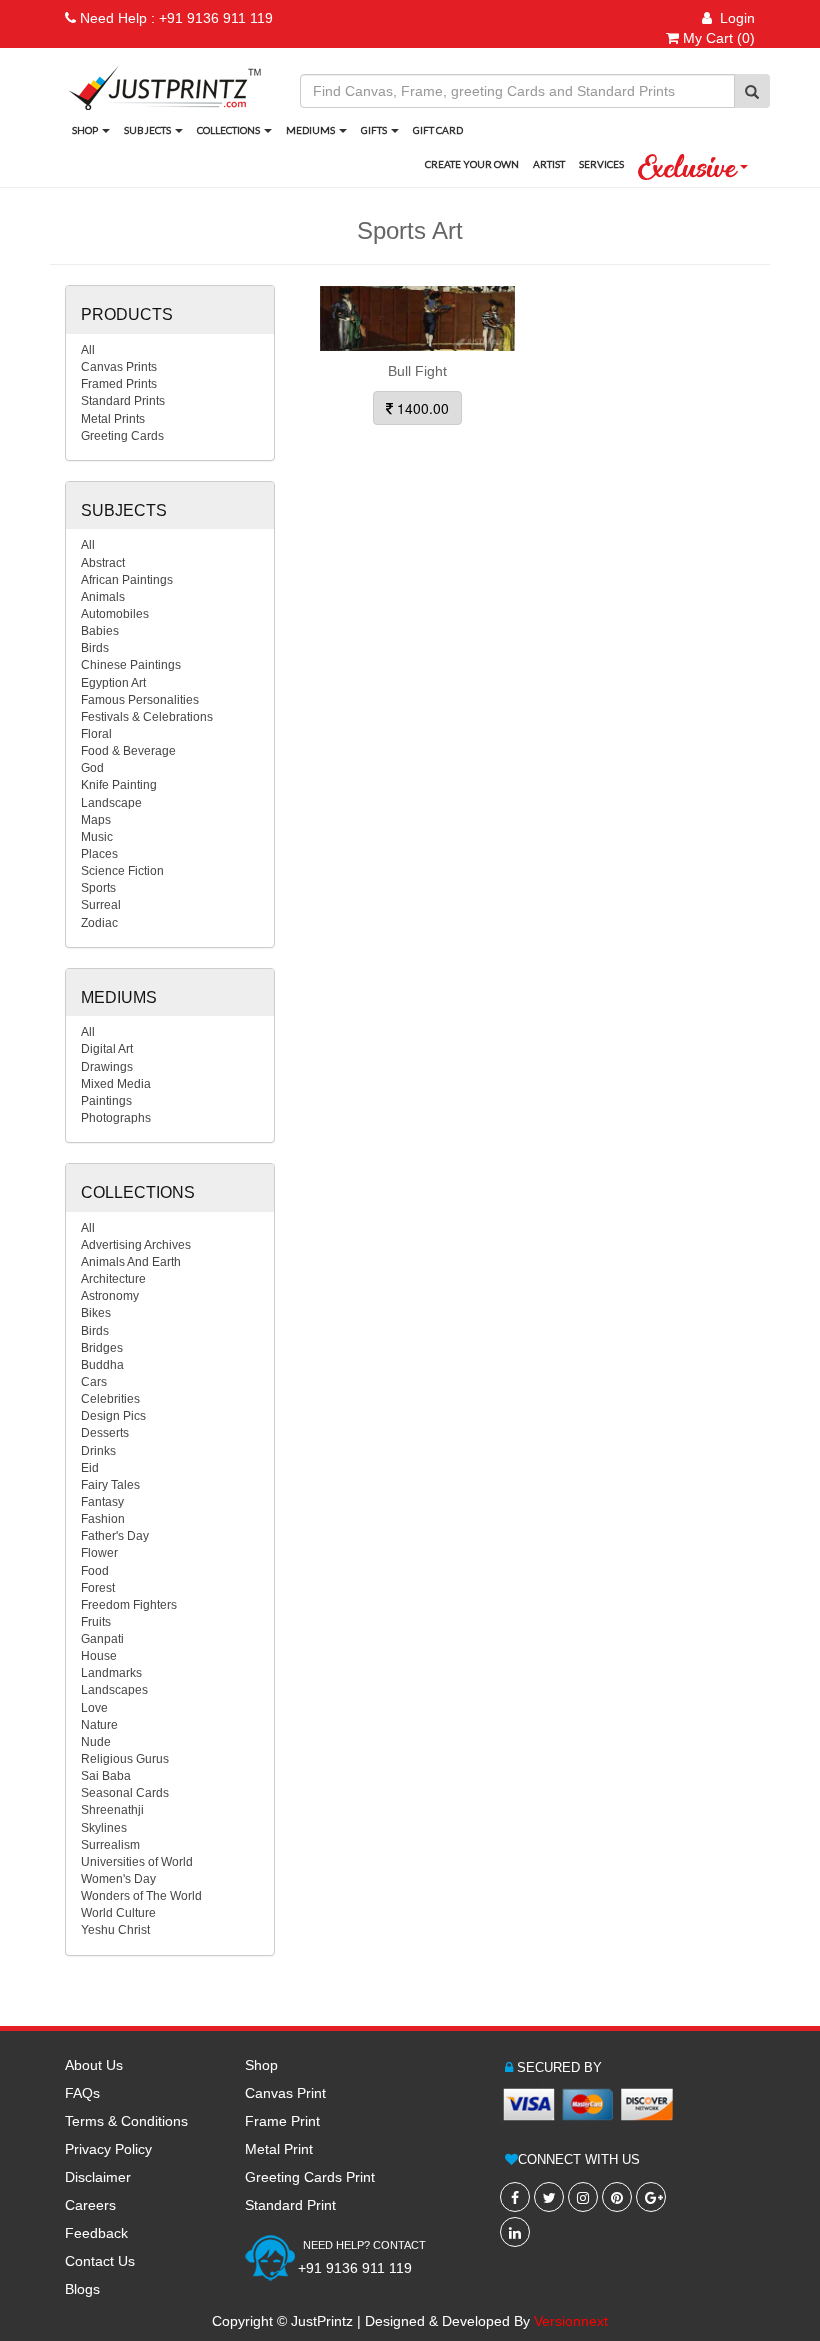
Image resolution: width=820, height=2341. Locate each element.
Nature (99, 1725)
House (99, 1656)
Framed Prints (119, 384)
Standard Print (290, 2205)
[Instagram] (583, 2197)
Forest (98, 1588)
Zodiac (99, 923)
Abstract (103, 563)
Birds (95, 648)
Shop (261, 2065)
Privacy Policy (108, 2149)
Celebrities (110, 1399)
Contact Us (100, 2261)
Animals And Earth (131, 1262)
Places (99, 854)
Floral (96, 734)
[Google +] (651, 2197)
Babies (100, 631)
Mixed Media (116, 1084)
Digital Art (107, 1049)
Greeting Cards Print (310, 2177)
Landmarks (111, 1673)
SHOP (86, 130)
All (88, 350)
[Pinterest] (617, 2197)
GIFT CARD (438, 130)
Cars (94, 1382)
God (92, 768)
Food (95, 1571)
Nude (96, 1742)
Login (733, 18)
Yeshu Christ (115, 1930)
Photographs (116, 1118)
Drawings (107, 1067)
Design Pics (113, 1416)
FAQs (82, 2093)
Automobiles (115, 614)
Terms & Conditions (126, 2121)
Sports (98, 888)
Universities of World (137, 1862)
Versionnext (571, 2321)
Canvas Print (285, 2093)
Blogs (82, 2289)
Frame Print (282, 2121)
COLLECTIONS (229, 130)
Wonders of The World (141, 1896)
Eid (90, 1468)
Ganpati (102, 1639)
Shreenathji (112, 1810)
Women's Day (118, 1879)
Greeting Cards (122, 436)
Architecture (113, 1279)
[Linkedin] (515, 2232)
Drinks (98, 1451)
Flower (99, 1553)
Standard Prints (123, 401)
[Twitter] (549, 2197)
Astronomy (110, 1296)
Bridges (102, 1348)
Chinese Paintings (131, 665)
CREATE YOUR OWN (472, 164)
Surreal (101, 905)
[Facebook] (515, 2197)
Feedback (96, 2233)
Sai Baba (106, 1776)
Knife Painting (119, 785)
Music (97, 837)
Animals (103, 597)
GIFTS (375, 130)
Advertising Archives (136, 1245)
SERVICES (601, 164)
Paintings (106, 1101)
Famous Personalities (140, 700)
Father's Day (115, 1536)
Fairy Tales (110, 1485)
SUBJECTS (148, 130)
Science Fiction (122, 871)
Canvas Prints (119, 367)
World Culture (118, 1913)
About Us (94, 2065)
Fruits (96, 1622)
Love (94, 1708)
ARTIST (549, 164)
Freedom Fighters (129, 1605)
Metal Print (279, 2149)
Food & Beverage (128, 751)
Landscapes (114, 1690)
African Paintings (127, 580)
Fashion (103, 1519)
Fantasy (102, 1502)
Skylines (104, 1828)
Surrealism (110, 1845)
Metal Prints (113, 419)
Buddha (102, 1365)
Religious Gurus (125, 1759)
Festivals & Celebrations (147, 717)
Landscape (111, 803)
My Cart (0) (717, 38)
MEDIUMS (311, 130)
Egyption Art (113, 683)
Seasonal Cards (125, 1793)
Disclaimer (98, 2177)
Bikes (96, 1313)
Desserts (105, 1433)
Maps (96, 820)
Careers (90, 2205)
